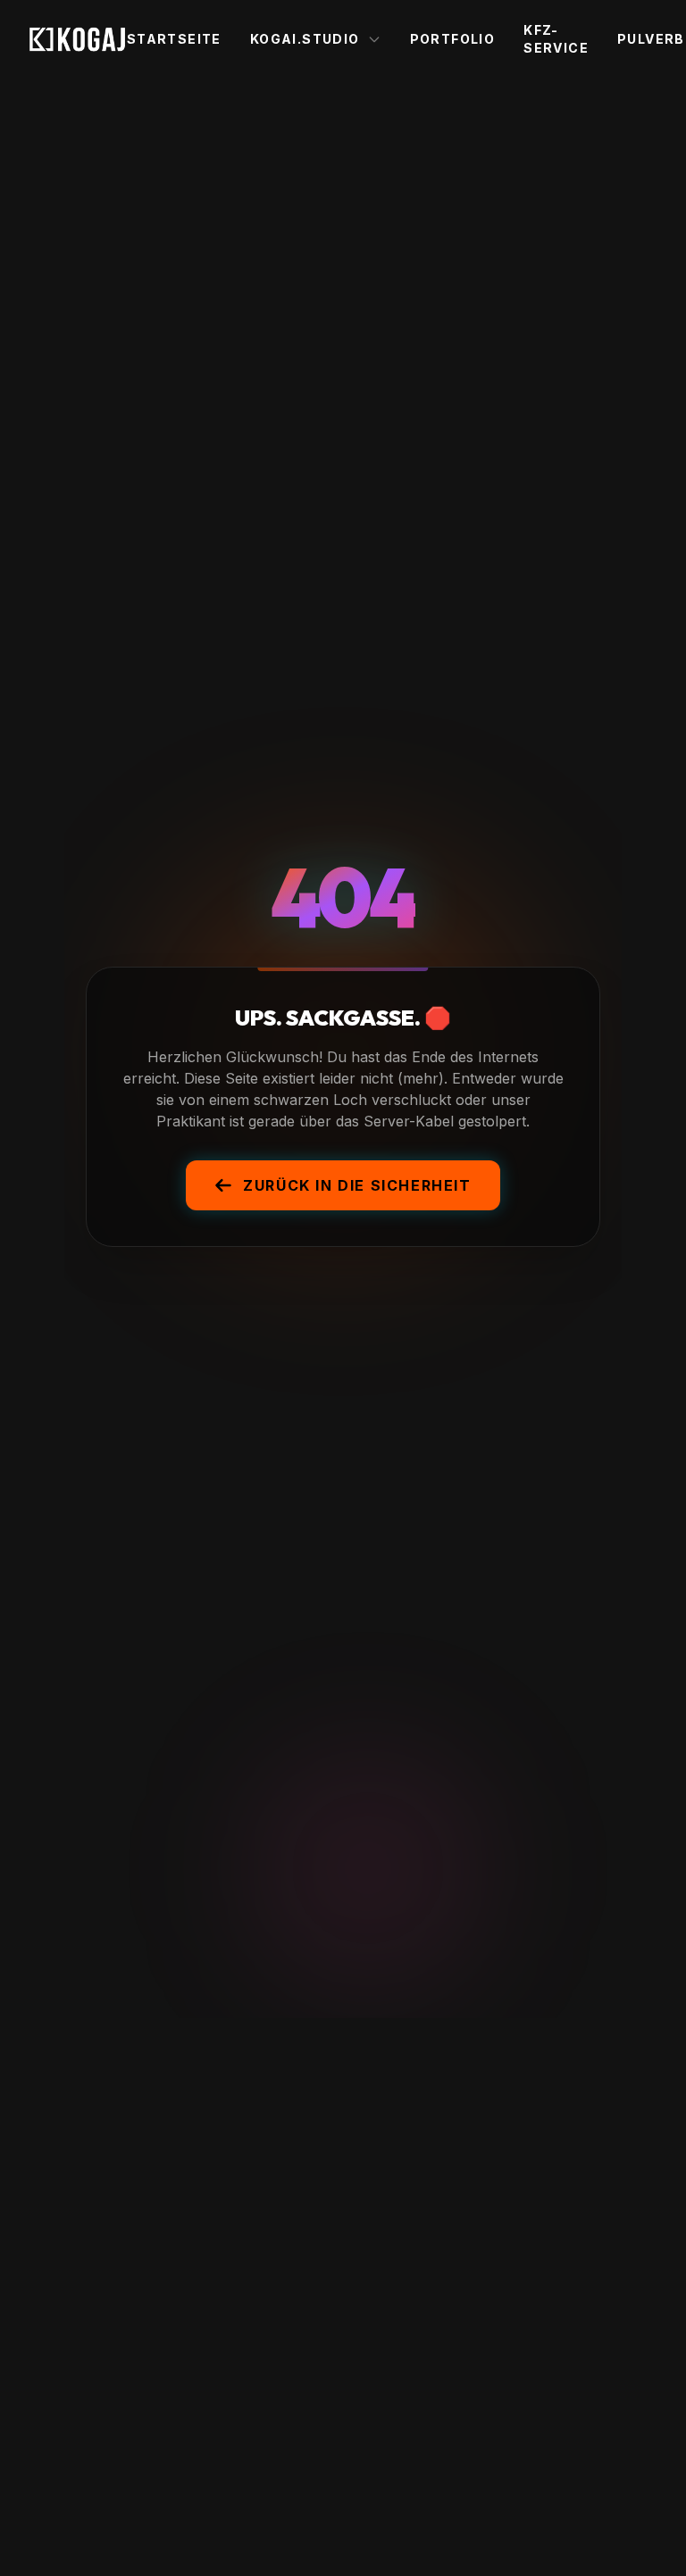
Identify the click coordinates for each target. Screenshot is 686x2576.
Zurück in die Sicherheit (357, 1185)
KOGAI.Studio (305, 39)
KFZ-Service (556, 39)
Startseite (174, 39)
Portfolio (453, 39)
